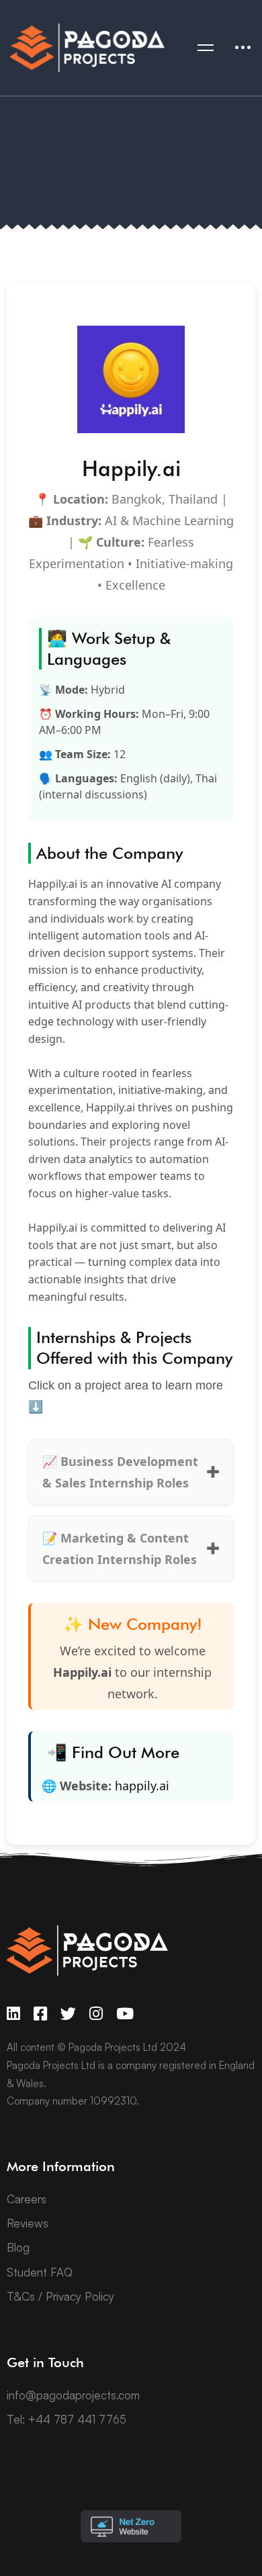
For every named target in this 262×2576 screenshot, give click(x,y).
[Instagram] (96, 2014)
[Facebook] (40, 2014)
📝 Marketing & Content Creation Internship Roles (120, 1549)
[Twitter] (68, 2014)
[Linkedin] (13, 2014)
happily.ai (142, 1786)
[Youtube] (125, 2014)
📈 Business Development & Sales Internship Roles (120, 1472)
